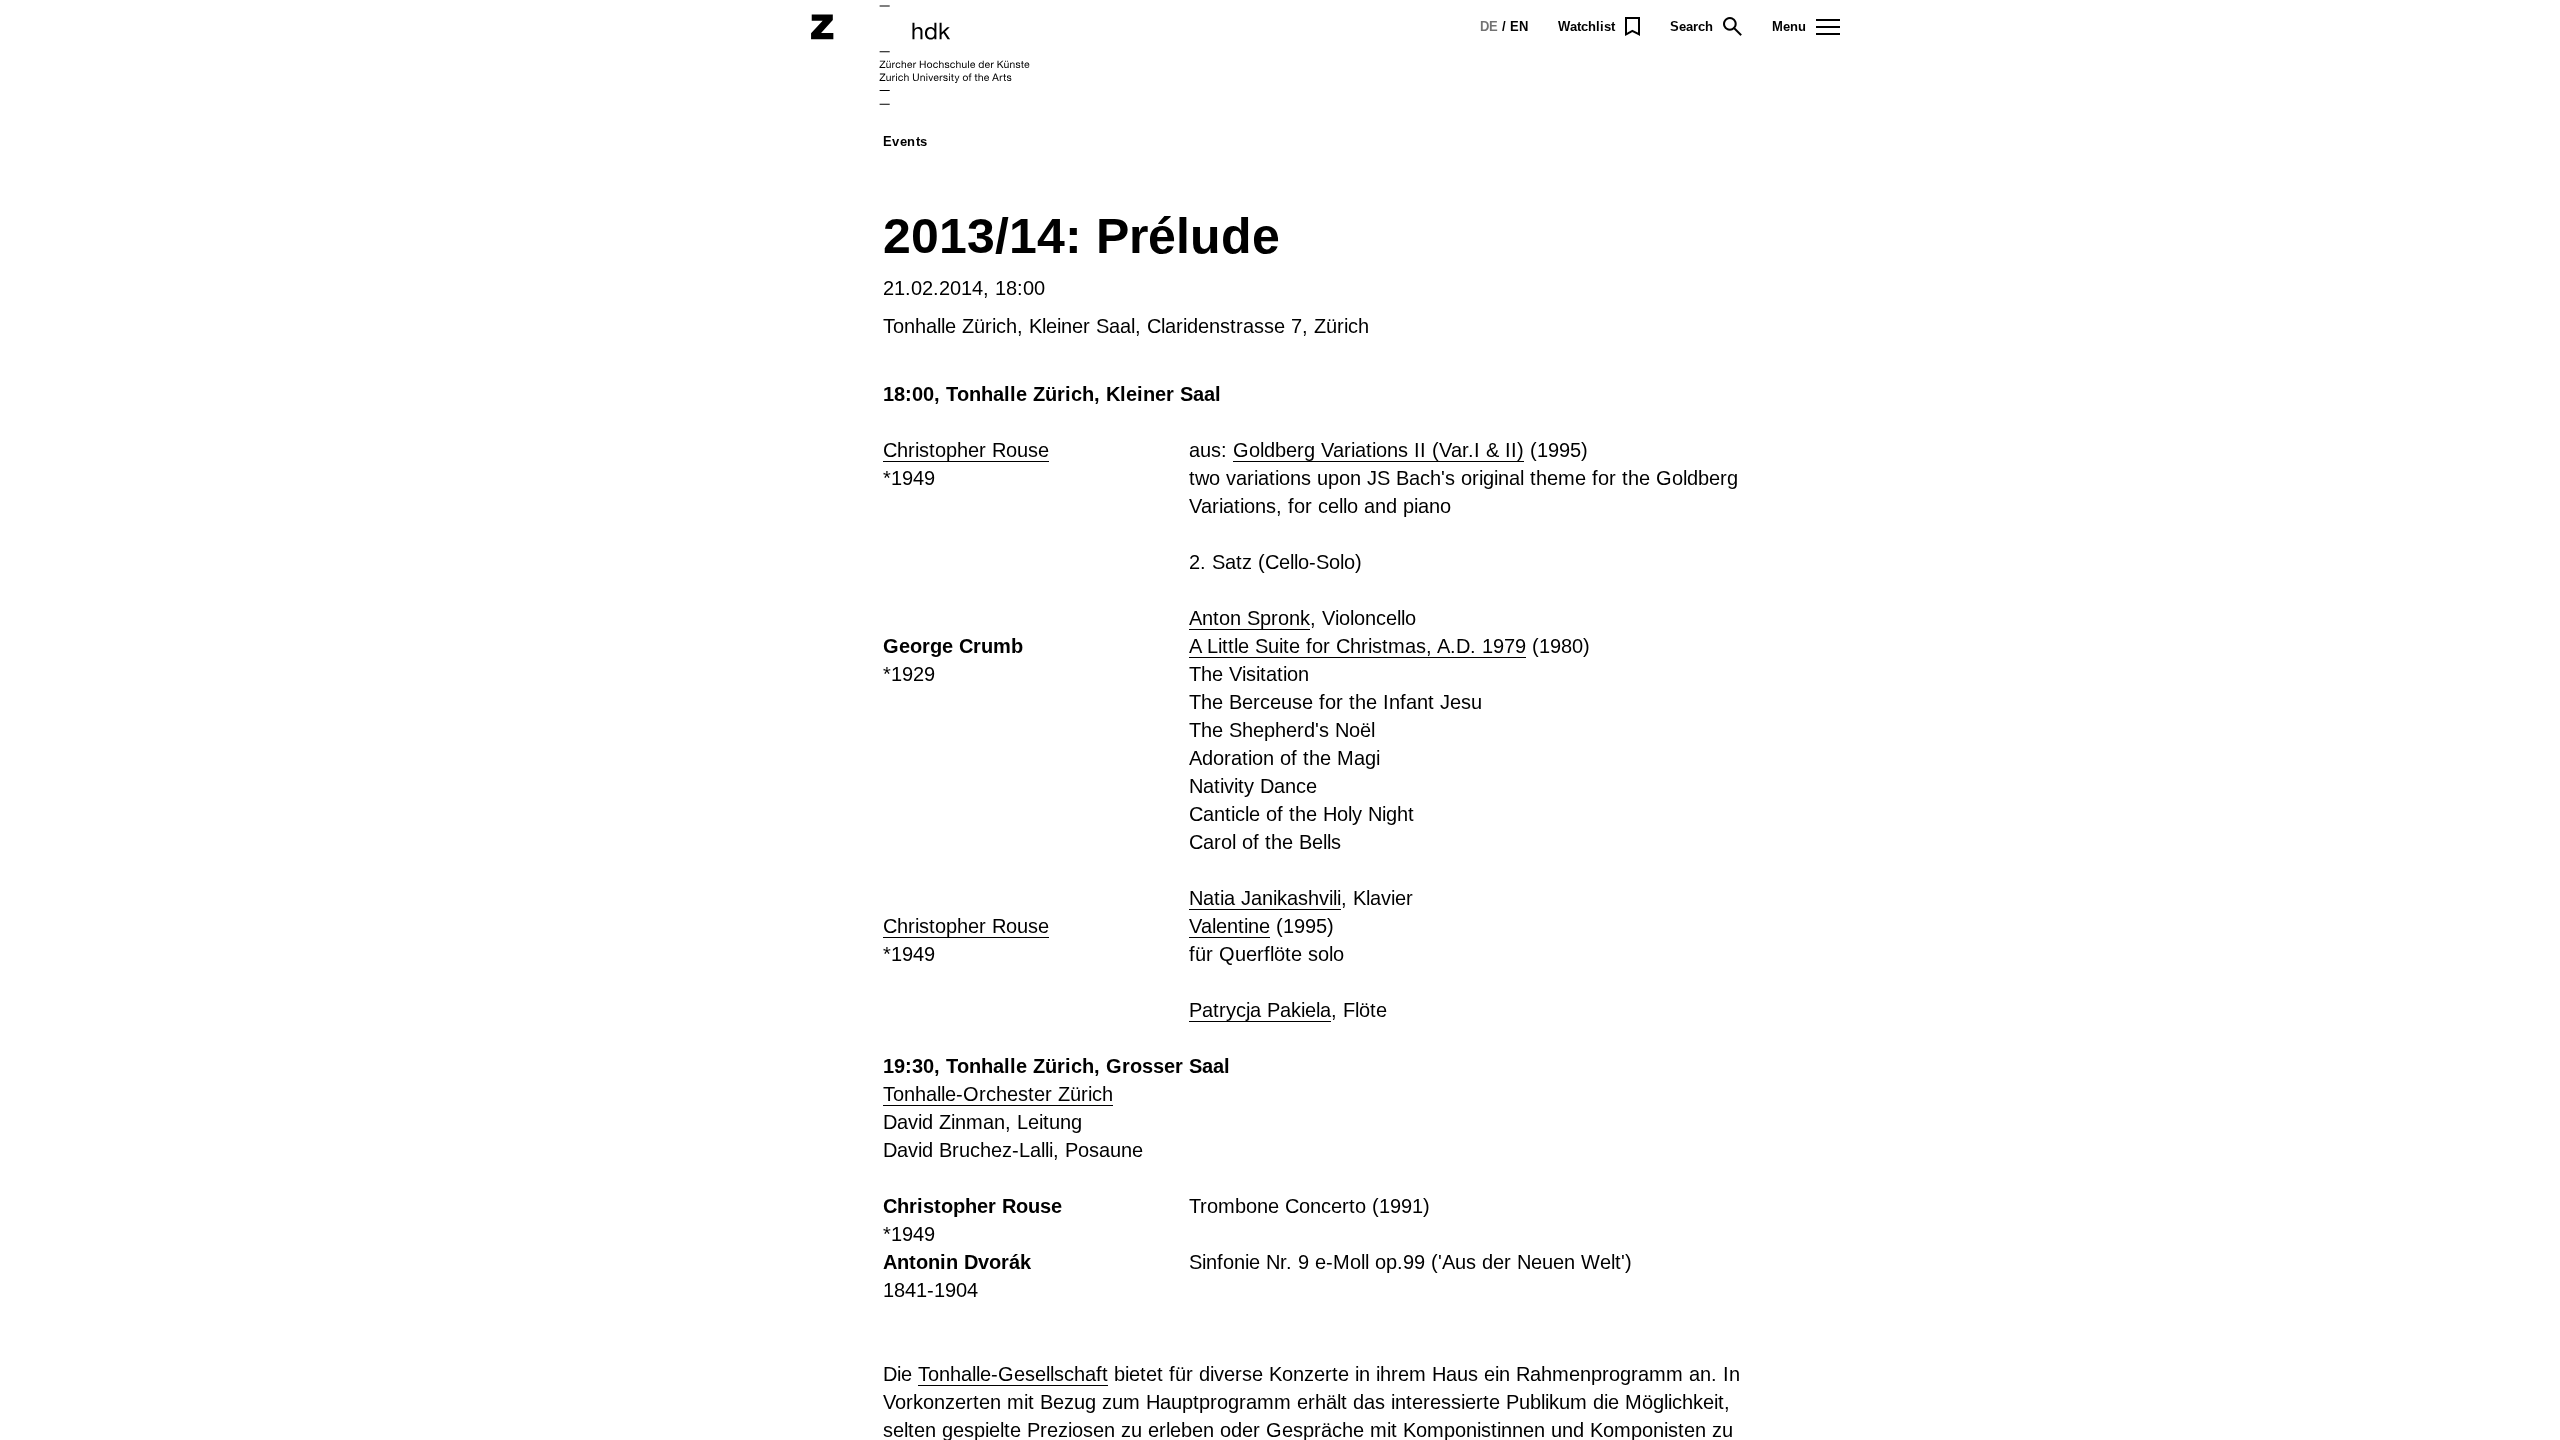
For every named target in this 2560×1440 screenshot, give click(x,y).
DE (1489, 26)
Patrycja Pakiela (1260, 1010)
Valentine (1229, 926)
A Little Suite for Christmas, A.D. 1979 (1357, 646)
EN (1519, 26)
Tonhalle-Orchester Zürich (998, 1094)
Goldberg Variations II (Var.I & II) (1378, 450)
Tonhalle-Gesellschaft (1013, 1374)
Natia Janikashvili (1265, 898)
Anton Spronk (1249, 618)
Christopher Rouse (966, 450)
